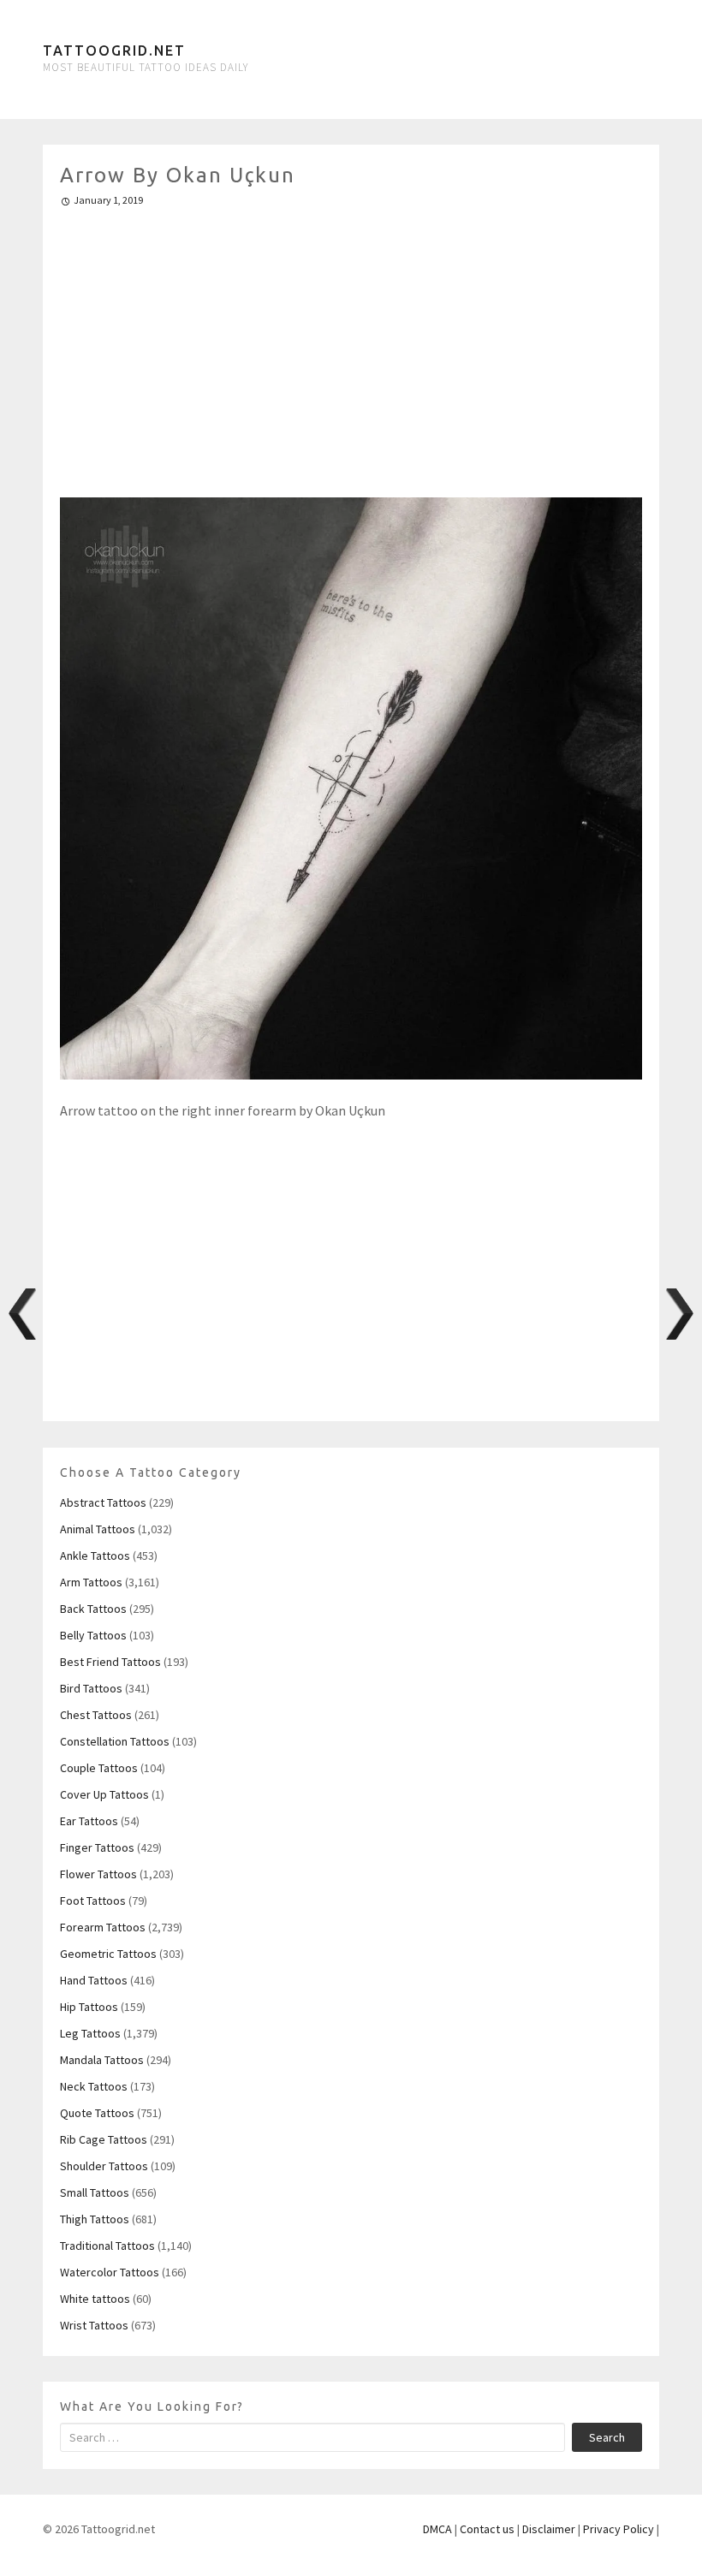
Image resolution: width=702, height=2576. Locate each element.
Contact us (487, 2529)
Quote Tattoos (97, 2113)
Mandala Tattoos (102, 2060)
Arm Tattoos (91, 1582)
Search (607, 2437)
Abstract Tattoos (103, 1502)
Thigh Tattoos (95, 2219)
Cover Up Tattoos (104, 1794)
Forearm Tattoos (103, 1927)
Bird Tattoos (91, 1688)
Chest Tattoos (96, 1715)
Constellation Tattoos (115, 1741)
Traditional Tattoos (107, 2246)
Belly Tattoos (93, 1635)
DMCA (437, 2529)
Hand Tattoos (94, 1980)
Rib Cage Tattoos (104, 2139)
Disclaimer (549, 2529)
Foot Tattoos (93, 1901)
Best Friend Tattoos (110, 1662)
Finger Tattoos (97, 1847)
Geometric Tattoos (108, 1954)
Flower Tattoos (98, 1874)
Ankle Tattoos (95, 1556)
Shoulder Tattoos (104, 2166)
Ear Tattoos (89, 1821)
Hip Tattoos (89, 2007)
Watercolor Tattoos (110, 2272)
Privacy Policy (619, 2529)
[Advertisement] (351, 345)
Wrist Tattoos (94, 2325)
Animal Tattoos (98, 1529)
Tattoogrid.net (114, 51)
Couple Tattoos (99, 1768)
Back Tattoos (93, 1609)
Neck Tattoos (94, 2086)
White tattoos (95, 2299)
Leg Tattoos (90, 2033)
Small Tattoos (95, 2192)
